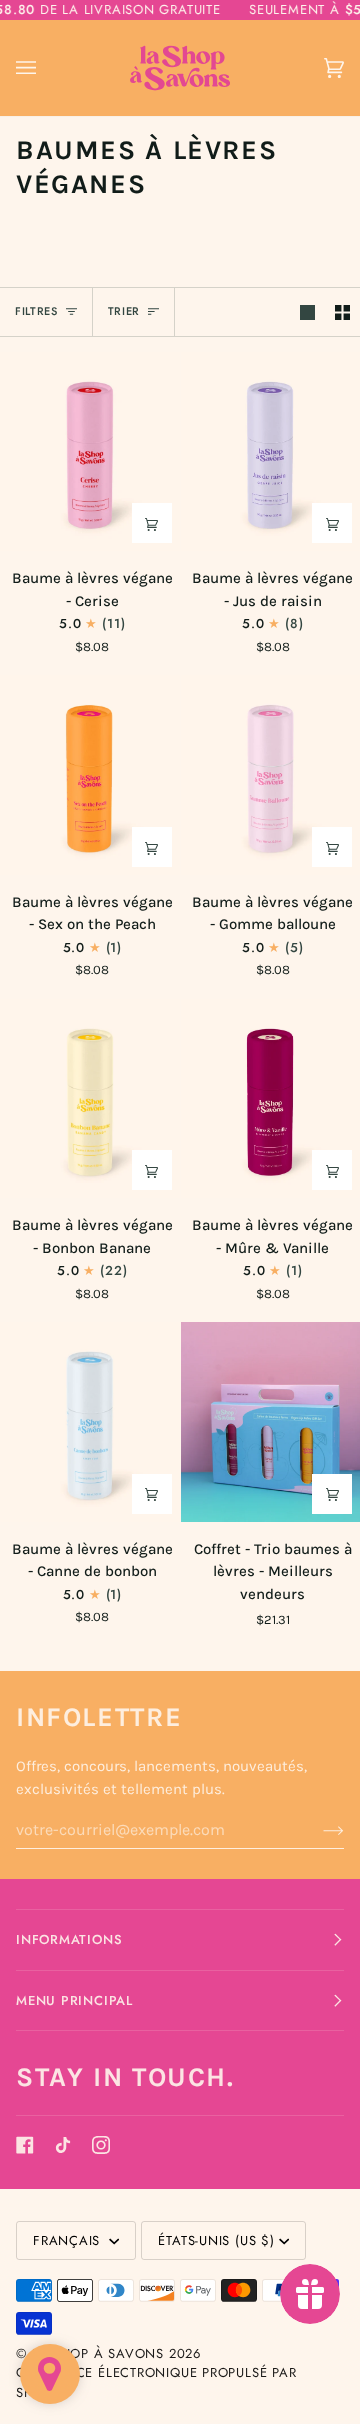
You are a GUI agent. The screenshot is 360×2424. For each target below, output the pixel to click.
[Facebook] (25, 2145)
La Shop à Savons (98, 2353)
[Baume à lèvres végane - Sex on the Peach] (90, 774)
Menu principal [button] (74, 2000)
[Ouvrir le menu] (46, 68)
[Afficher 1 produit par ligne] (307, 312)
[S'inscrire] (317, 1830)
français (69, 2240)
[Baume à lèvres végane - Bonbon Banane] (90, 1098)
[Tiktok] (63, 2145)
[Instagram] (101, 2145)
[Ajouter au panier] (152, 523)
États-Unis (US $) (216, 2240)
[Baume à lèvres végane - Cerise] (90, 451)
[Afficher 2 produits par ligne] (342, 312)
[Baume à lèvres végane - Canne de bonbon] (90, 1421)
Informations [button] (69, 1939)
